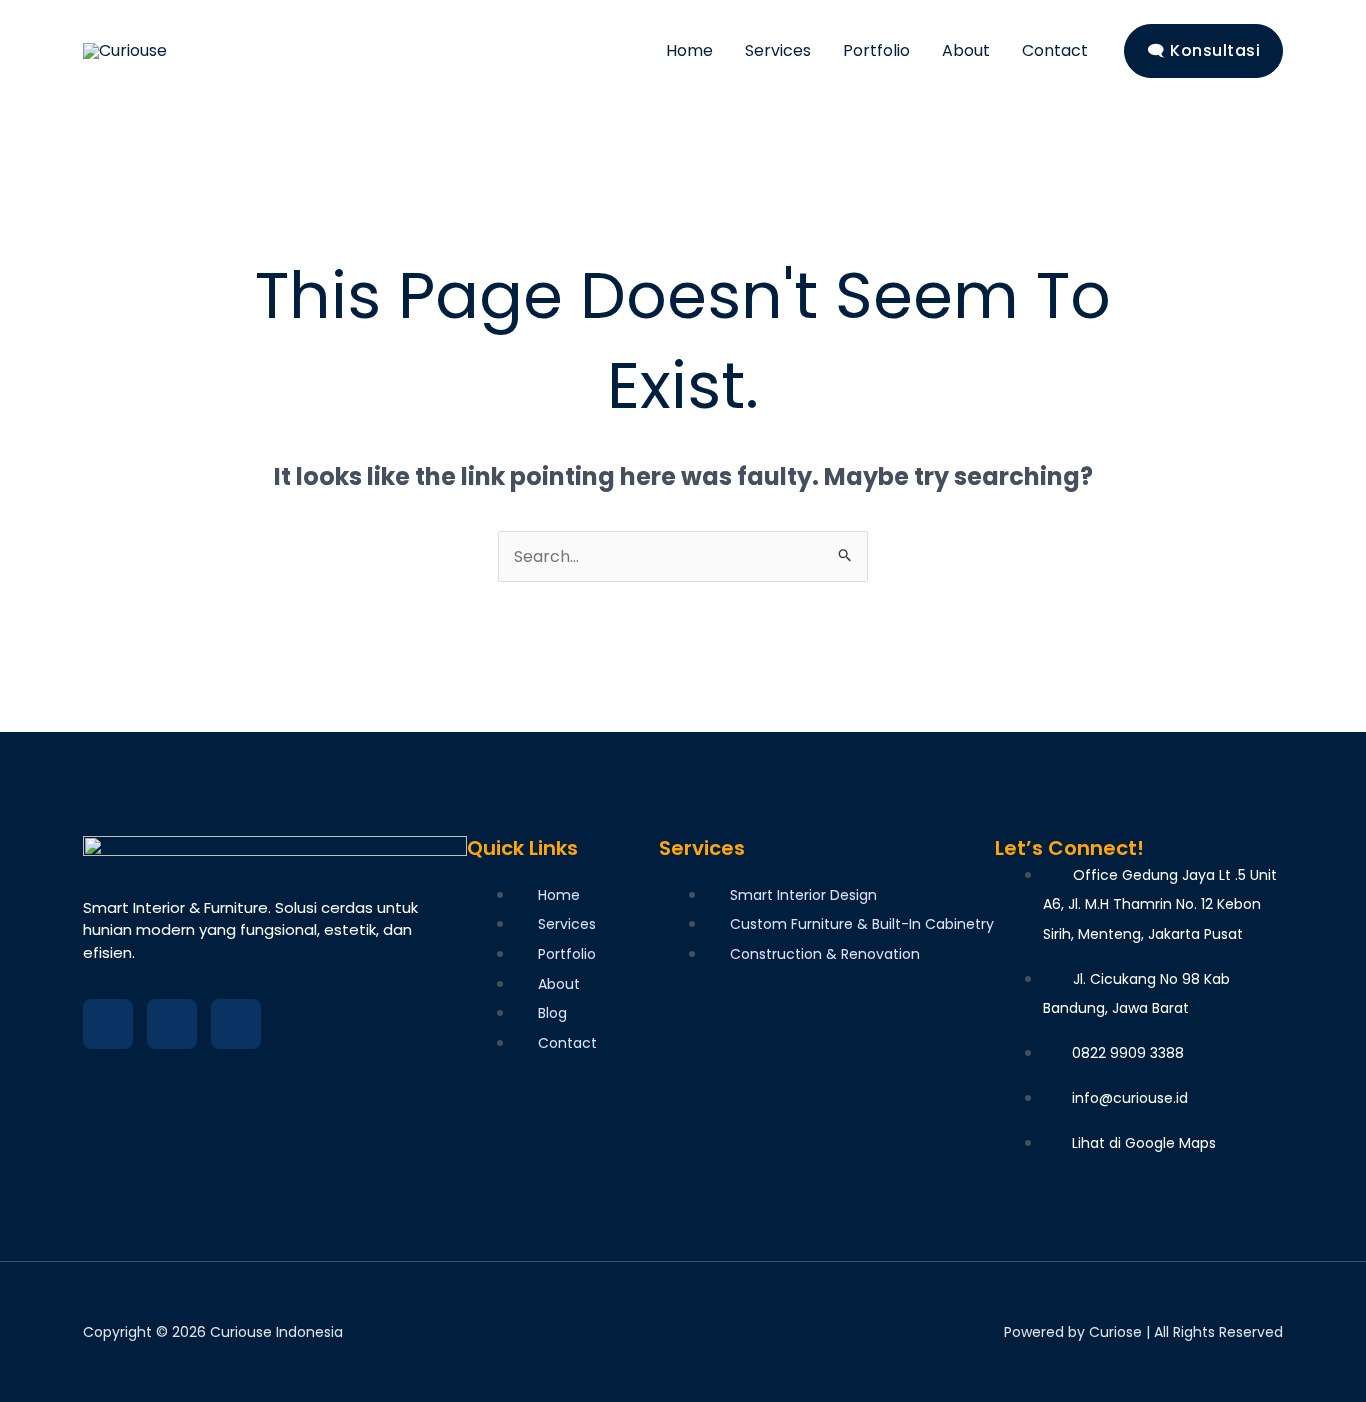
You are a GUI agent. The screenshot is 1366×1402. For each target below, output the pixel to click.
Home (689, 50)
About (966, 50)
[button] (1203, 51)
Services (778, 50)
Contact (1055, 50)
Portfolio (876, 50)
